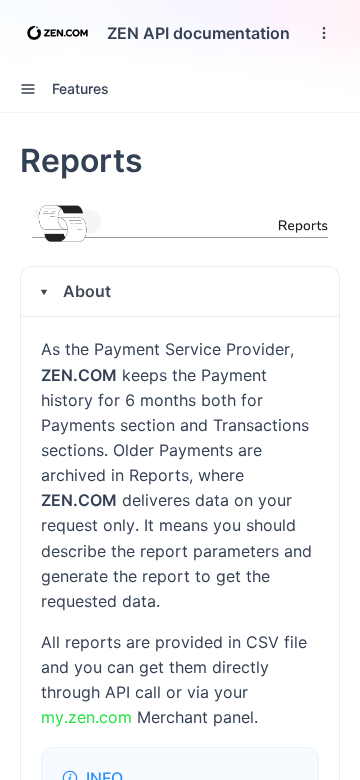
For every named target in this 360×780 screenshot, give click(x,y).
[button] (180, 291)
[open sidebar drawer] (28, 89)
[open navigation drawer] (324, 33)
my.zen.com (86, 717)
